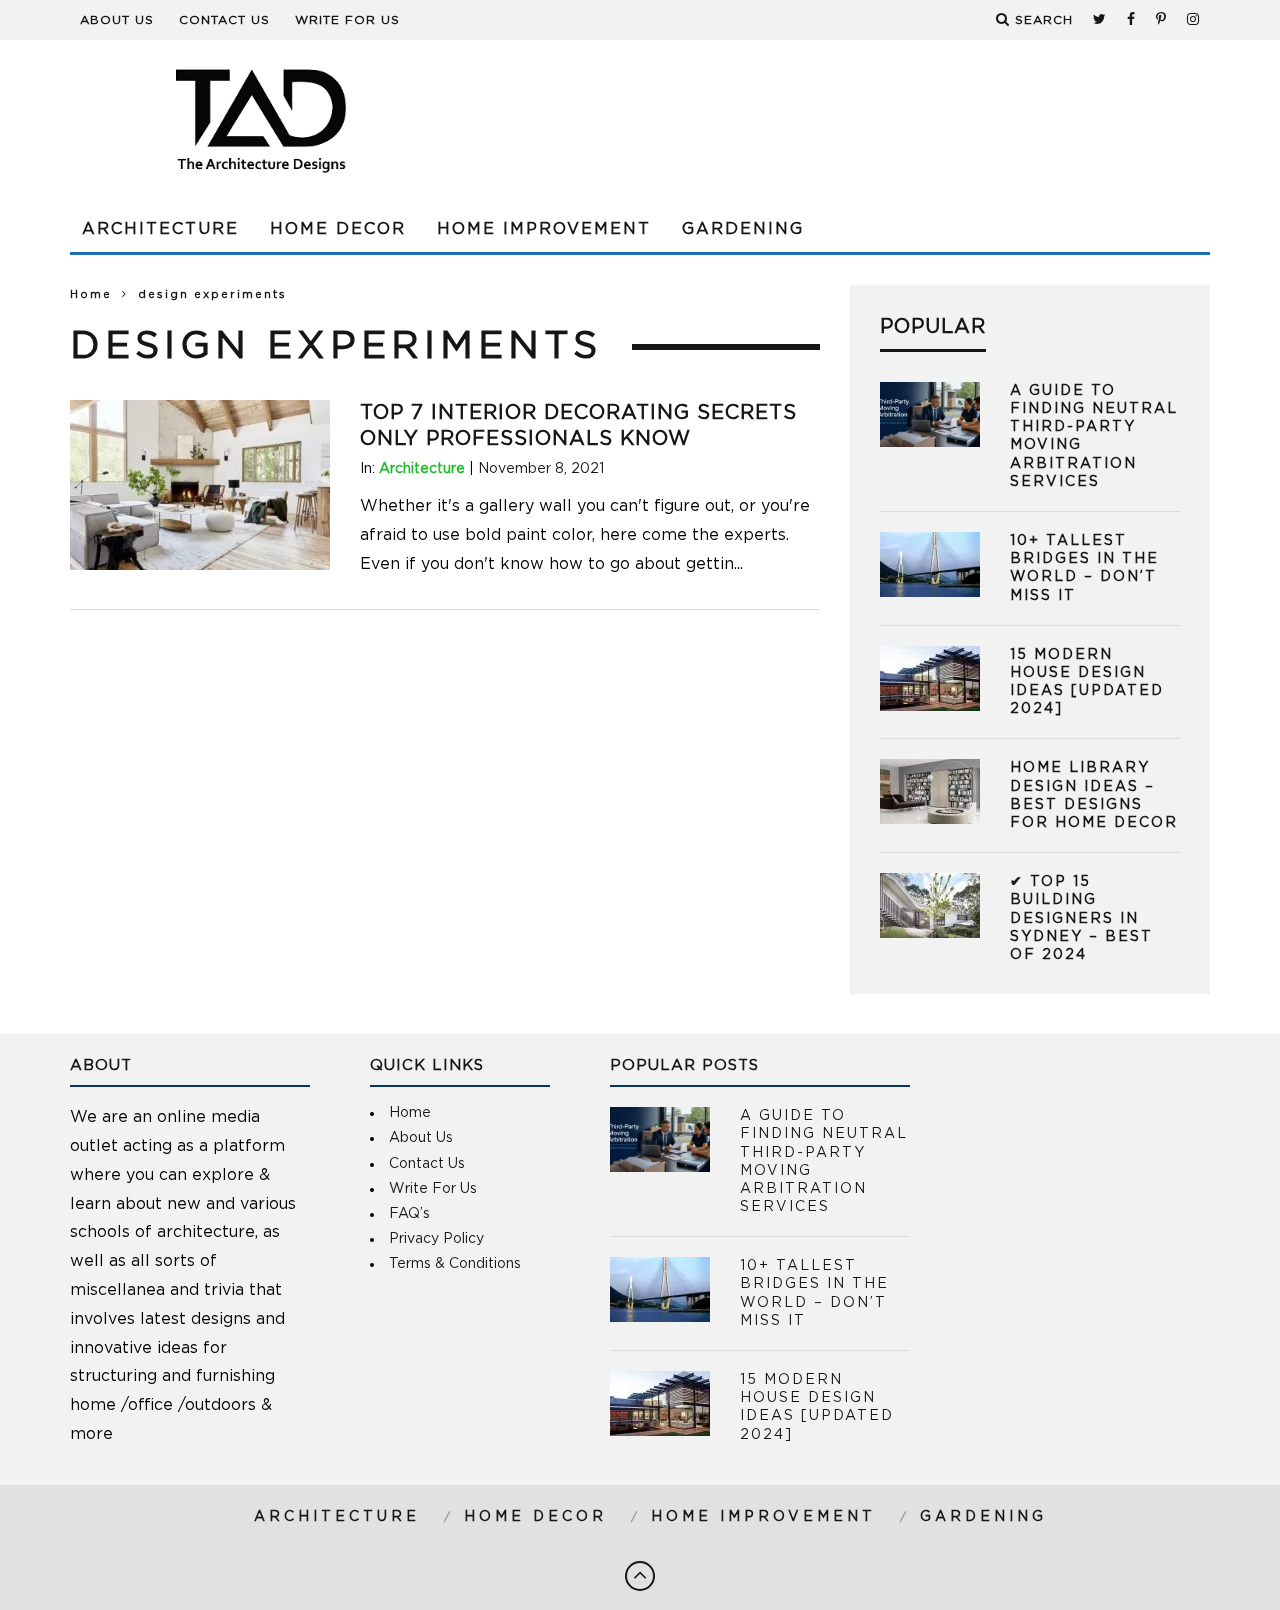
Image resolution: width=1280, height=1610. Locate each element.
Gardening (743, 229)
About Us (117, 20)
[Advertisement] (846, 120)
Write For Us (347, 20)
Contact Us (224, 20)
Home (91, 294)
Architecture (160, 229)
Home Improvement (544, 229)
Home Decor (338, 229)
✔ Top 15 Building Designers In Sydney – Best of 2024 (1081, 918)
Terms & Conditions (455, 1264)
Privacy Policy (436, 1239)
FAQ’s (409, 1214)
